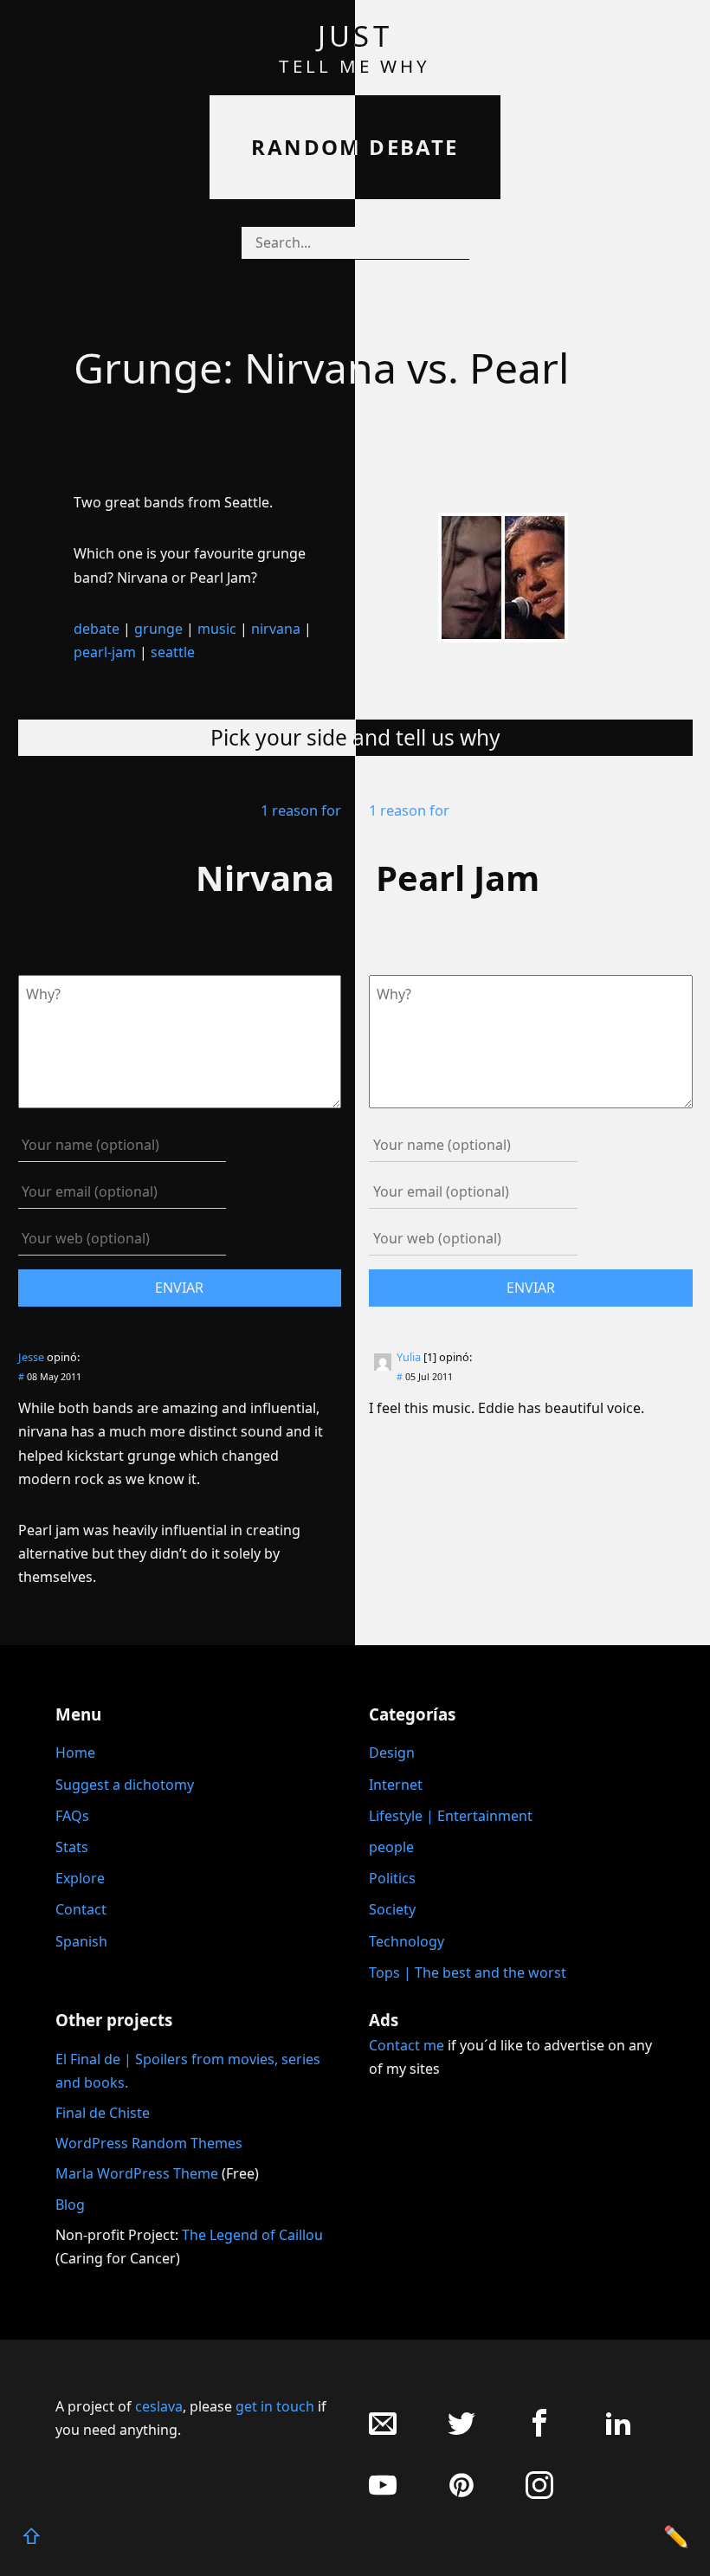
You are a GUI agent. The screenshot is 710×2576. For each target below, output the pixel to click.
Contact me (407, 2045)
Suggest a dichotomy (125, 1785)
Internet (396, 1785)
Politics (392, 1878)
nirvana (276, 629)
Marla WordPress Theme (137, 2173)
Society (392, 1909)
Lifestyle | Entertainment (451, 1816)
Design (392, 1753)
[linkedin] (618, 2432)
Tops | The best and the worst (468, 1972)
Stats (72, 1847)
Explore (80, 1878)
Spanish (81, 1941)
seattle (173, 652)
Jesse (31, 1357)
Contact (81, 1909)
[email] (383, 2432)
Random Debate (355, 147)
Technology (407, 1941)
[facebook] (539, 2432)
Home (75, 1753)
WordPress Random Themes (149, 2143)
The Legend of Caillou (252, 2235)
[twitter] (461, 2432)
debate (97, 629)
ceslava (159, 2406)
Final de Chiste (103, 2113)
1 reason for (301, 810)
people (391, 1847)
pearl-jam (105, 652)
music (217, 629)
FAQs (72, 1816)
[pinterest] (461, 2494)
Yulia (409, 1357)
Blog (70, 2205)
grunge (158, 629)
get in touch (275, 2406)
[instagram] (539, 2494)
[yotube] (383, 2494)
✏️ (676, 2536)
